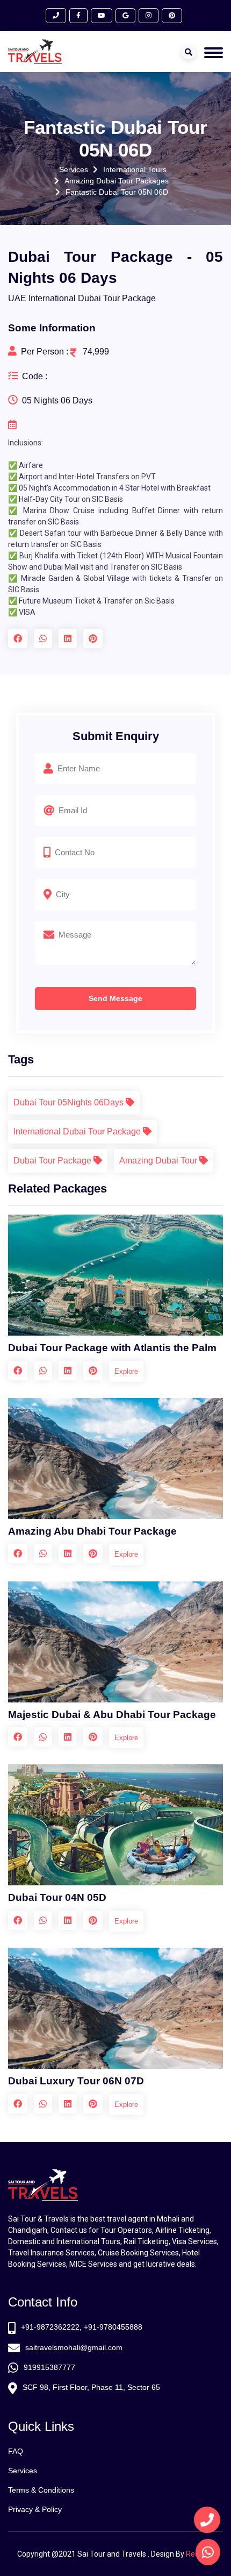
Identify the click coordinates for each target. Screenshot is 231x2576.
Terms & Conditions (41, 2490)
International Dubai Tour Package (78, 1131)
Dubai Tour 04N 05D (57, 1897)
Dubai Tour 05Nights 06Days (70, 1102)
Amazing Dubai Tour (159, 1161)
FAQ (16, 2451)
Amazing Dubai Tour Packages (117, 181)
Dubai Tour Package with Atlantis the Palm (112, 1348)
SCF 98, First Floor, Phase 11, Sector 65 (91, 2387)
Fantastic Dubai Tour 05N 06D (117, 192)
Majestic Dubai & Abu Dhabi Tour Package (112, 1715)
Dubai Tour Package (53, 1161)
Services (74, 169)
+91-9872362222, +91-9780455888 (82, 2327)
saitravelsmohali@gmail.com (74, 2347)
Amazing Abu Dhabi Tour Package (92, 1531)
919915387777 (49, 2367)
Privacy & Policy (35, 2509)
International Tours (135, 169)
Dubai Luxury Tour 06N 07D (76, 2081)
